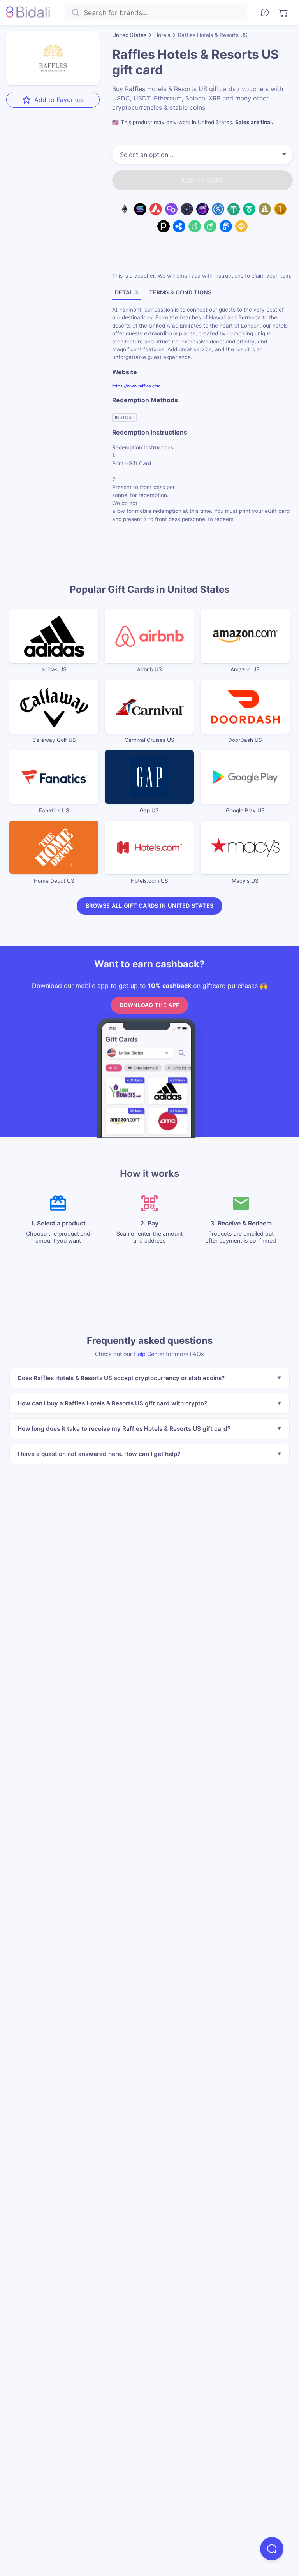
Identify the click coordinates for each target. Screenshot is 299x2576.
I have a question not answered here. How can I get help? (99, 1454)
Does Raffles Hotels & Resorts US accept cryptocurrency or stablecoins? (121, 1378)
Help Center (149, 1354)
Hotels (162, 35)
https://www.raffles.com (136, 386)
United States (129, 35)
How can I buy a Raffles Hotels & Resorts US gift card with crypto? (112, 1403)
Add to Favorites (59, 100)
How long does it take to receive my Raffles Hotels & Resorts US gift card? (124, 1428)
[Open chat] (272, 2549)
